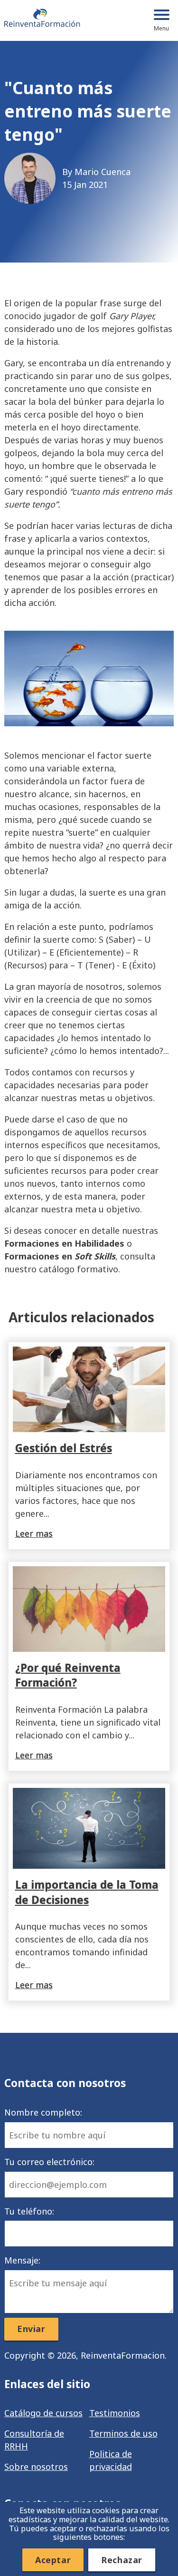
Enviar (31, 2329)
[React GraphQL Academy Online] (42, 20)
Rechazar (122, 2560)
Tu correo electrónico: (49, 2162)
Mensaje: (22, 2260)
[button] (161, 20)
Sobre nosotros (36, 2467)
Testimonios (115, 2413)
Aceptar (53, 2560)
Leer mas (34, 1533)
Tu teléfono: (29, 2211)
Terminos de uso (123, 2433)
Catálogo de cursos (43, 2413)
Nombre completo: (43, 2112)
